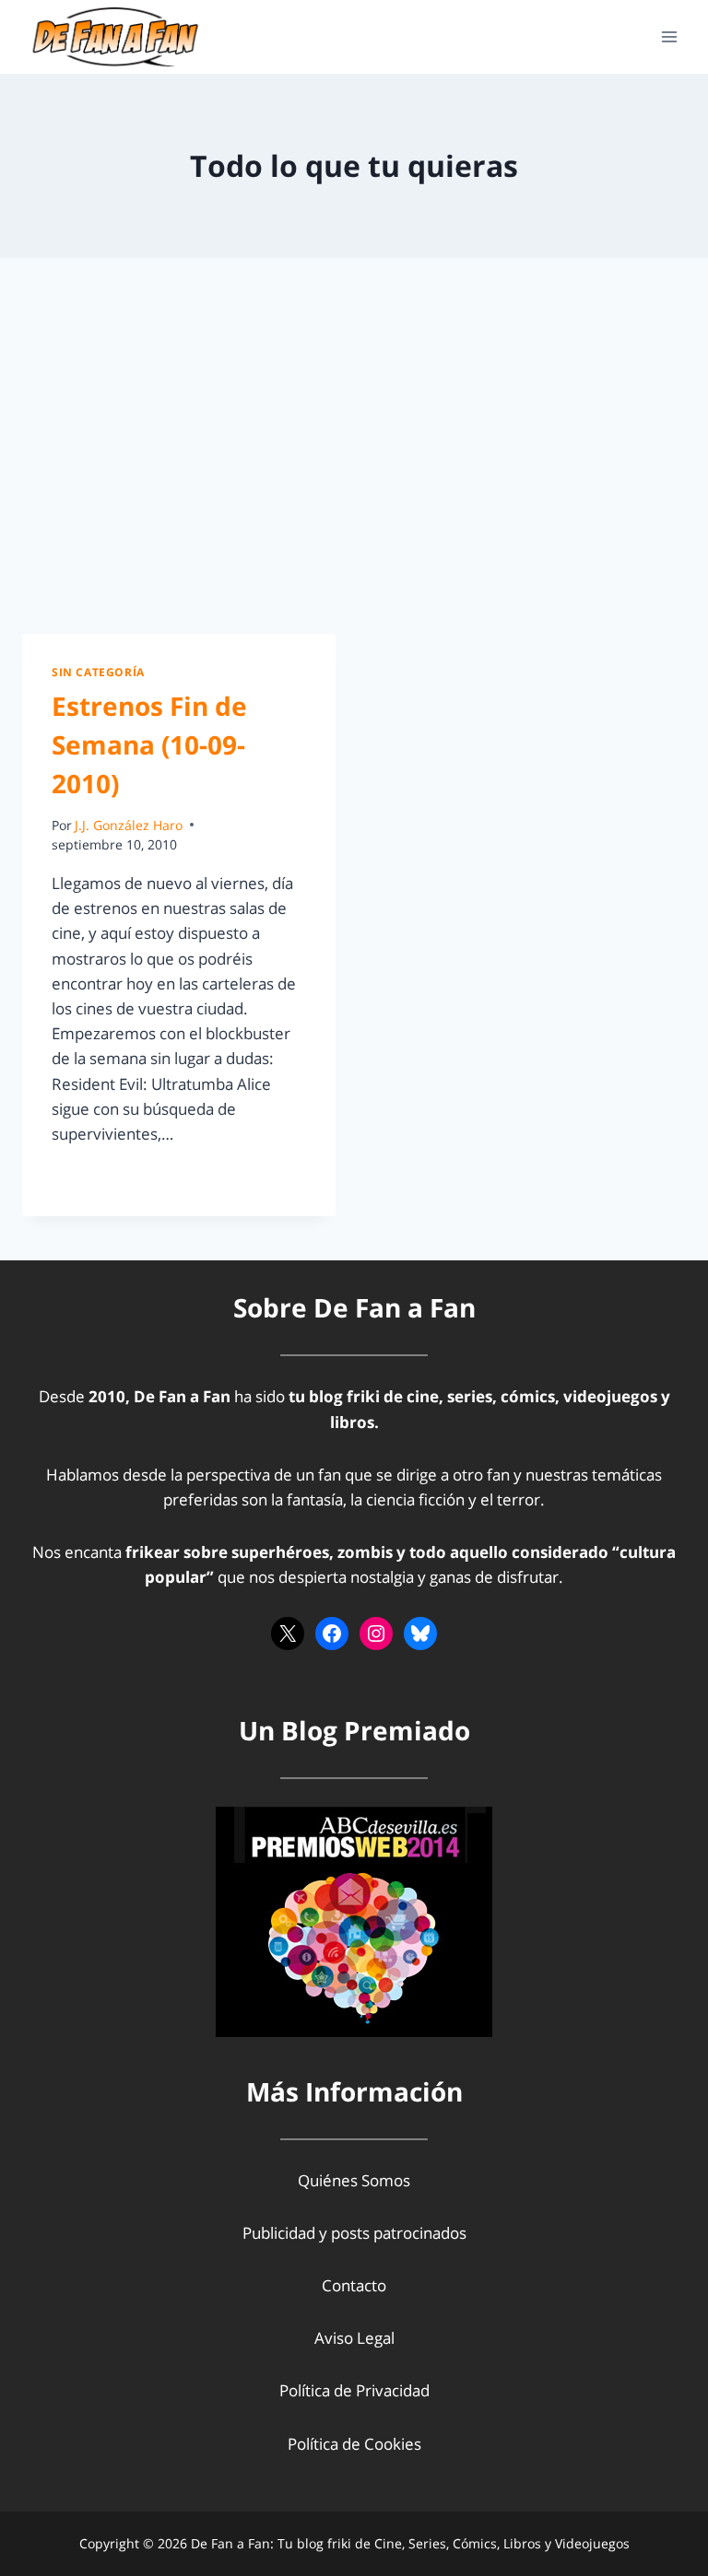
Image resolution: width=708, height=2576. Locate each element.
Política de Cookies (354, 2444)
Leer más (95, 1175)
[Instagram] (376, 1633)
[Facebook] (332, 1633)
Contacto (354, 2285)
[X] (288, 1633)
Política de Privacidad (354, 2390)
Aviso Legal (354, 2338)
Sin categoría (98, 672)
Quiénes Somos (354, 2180)
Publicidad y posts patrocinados (354, 2233)
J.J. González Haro (129, 825)
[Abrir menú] (669, 36)
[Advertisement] (354, 461)
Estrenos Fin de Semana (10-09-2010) (149, 744)
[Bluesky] (420, 1633)
